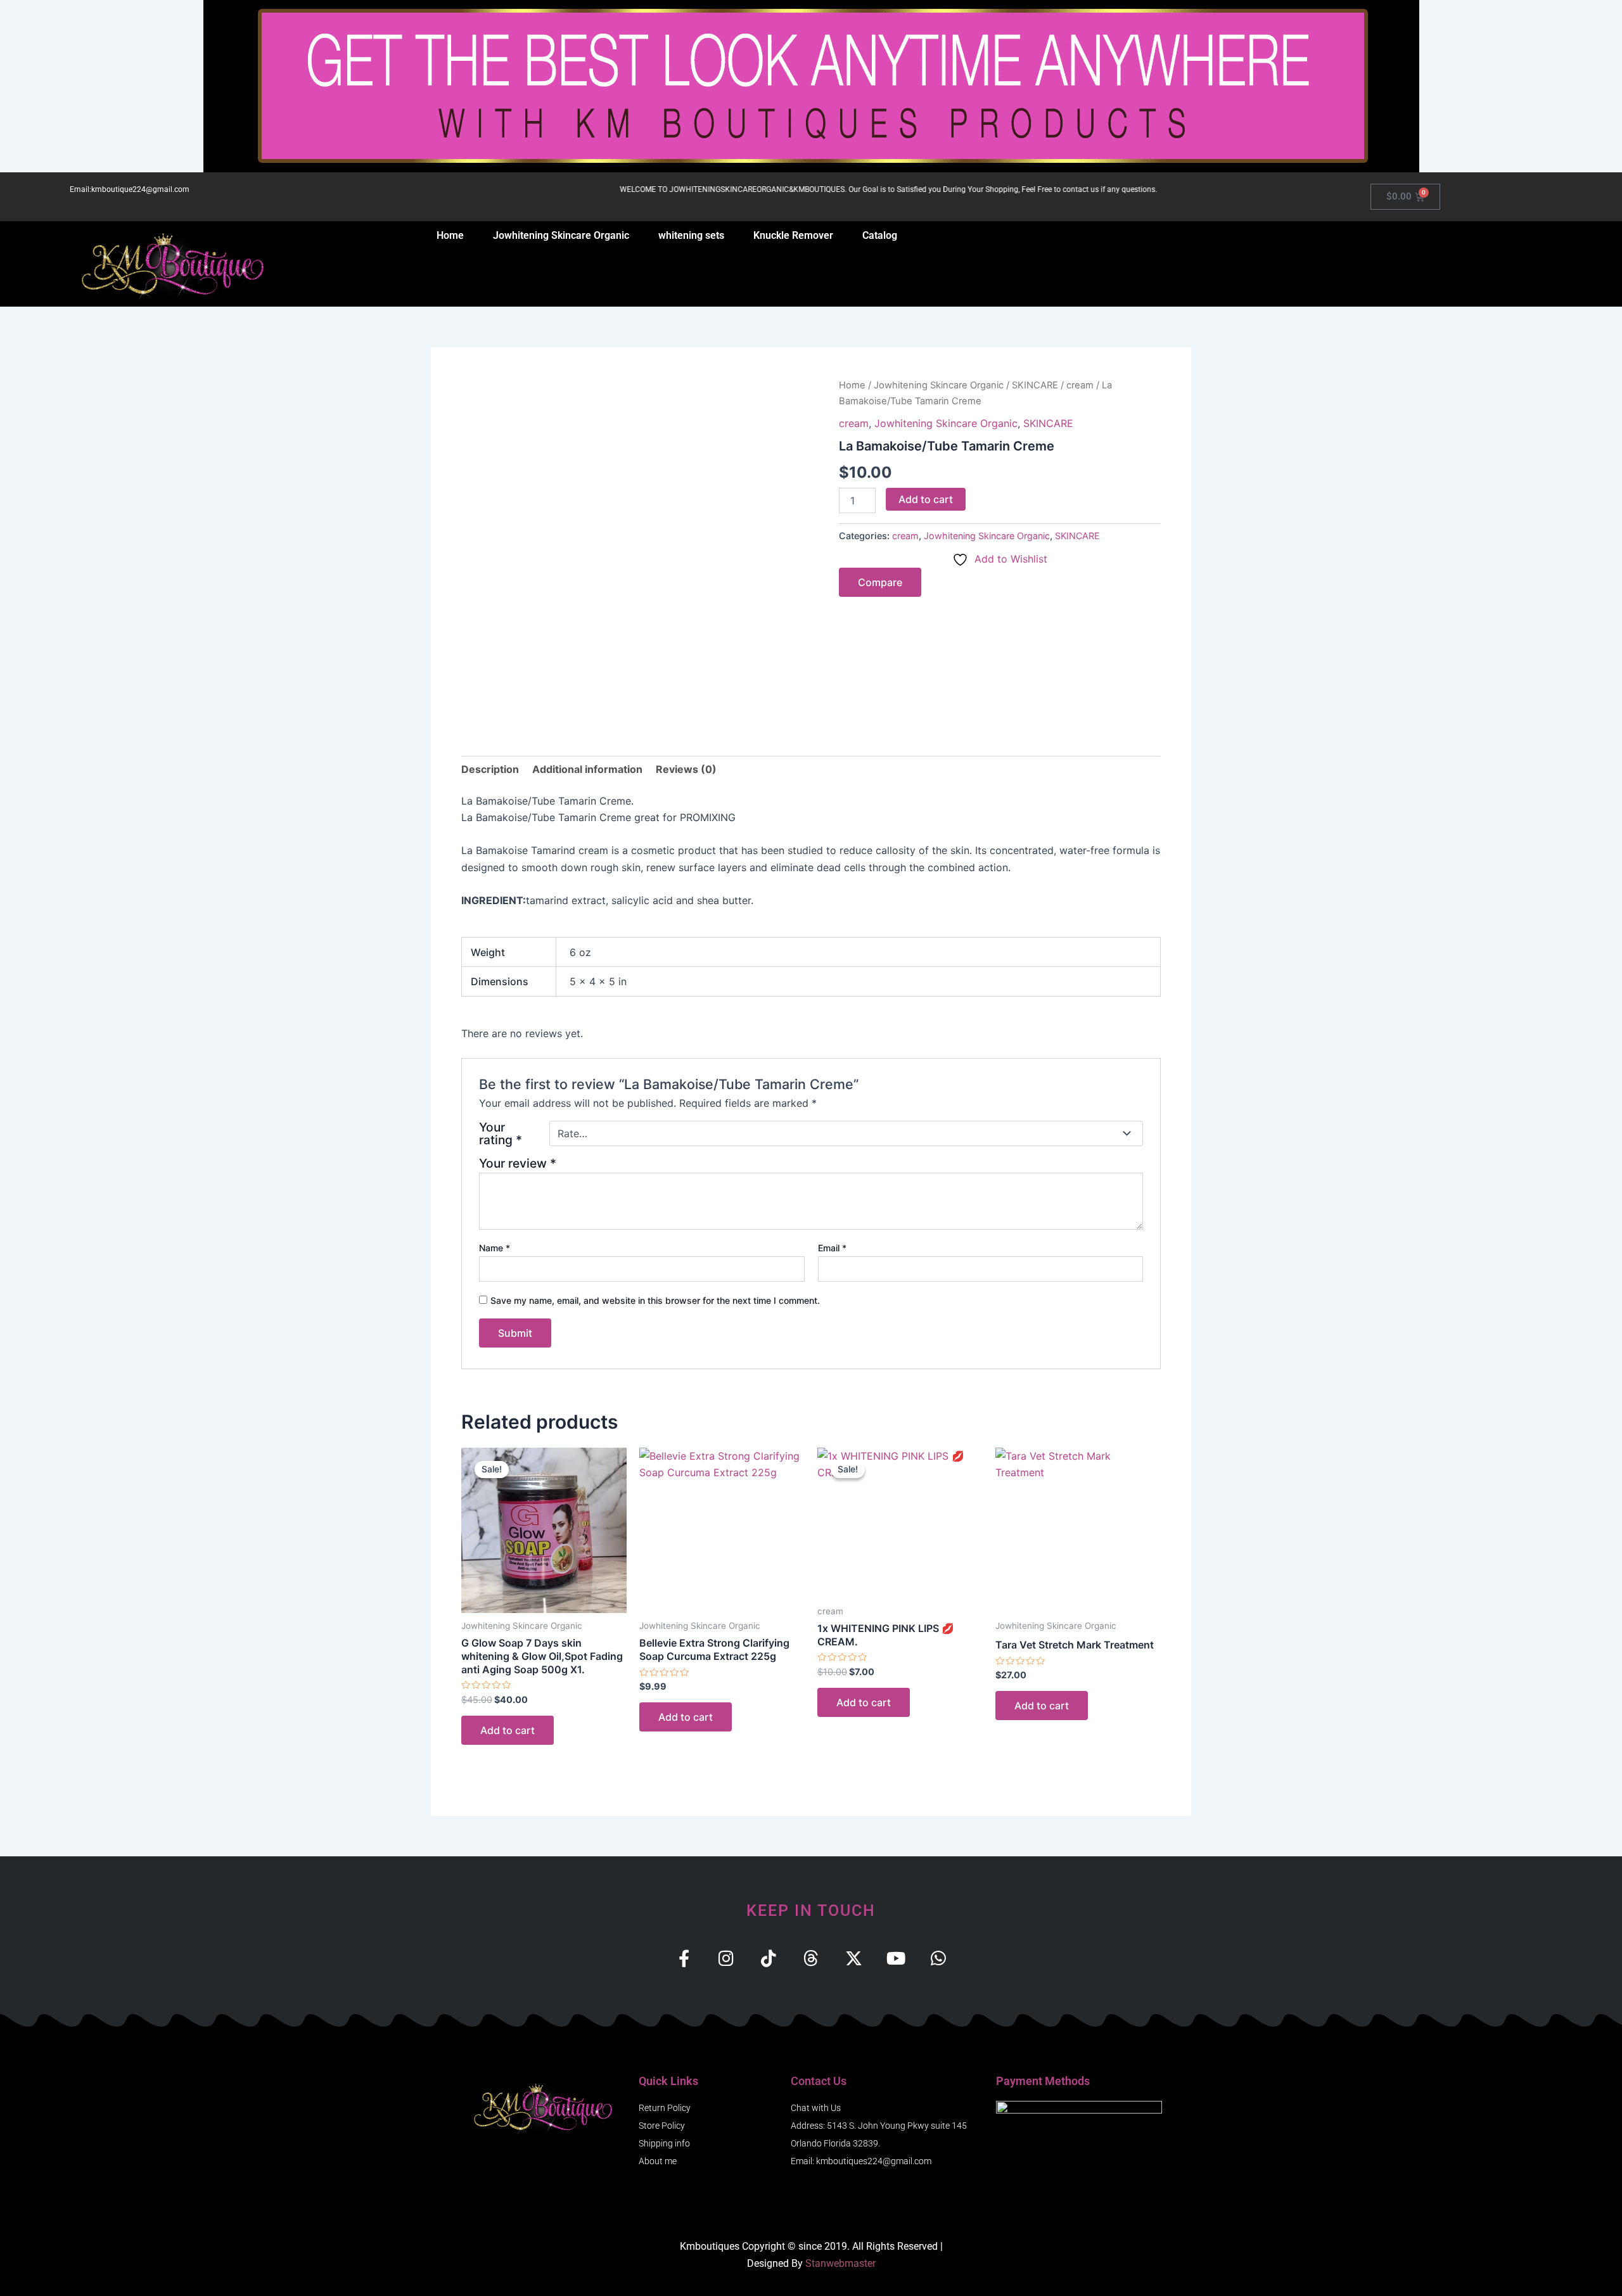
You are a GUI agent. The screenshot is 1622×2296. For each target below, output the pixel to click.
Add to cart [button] (508, 1730)
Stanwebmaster (840, 2263)
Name (495, 1248)
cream (1080, 385)
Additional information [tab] (587, 769)
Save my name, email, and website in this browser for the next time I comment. (655, 1300)
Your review (518, 1163)
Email (832, 1248)
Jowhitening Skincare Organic (561, 235)
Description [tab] (490, 769)
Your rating (501, 1133)
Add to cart (926, 499)
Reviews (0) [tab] (686, 769)
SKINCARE (1035, 385)
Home (450, 235)
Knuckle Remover (793, 235)
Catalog (880, 235)
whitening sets (691, 235)
